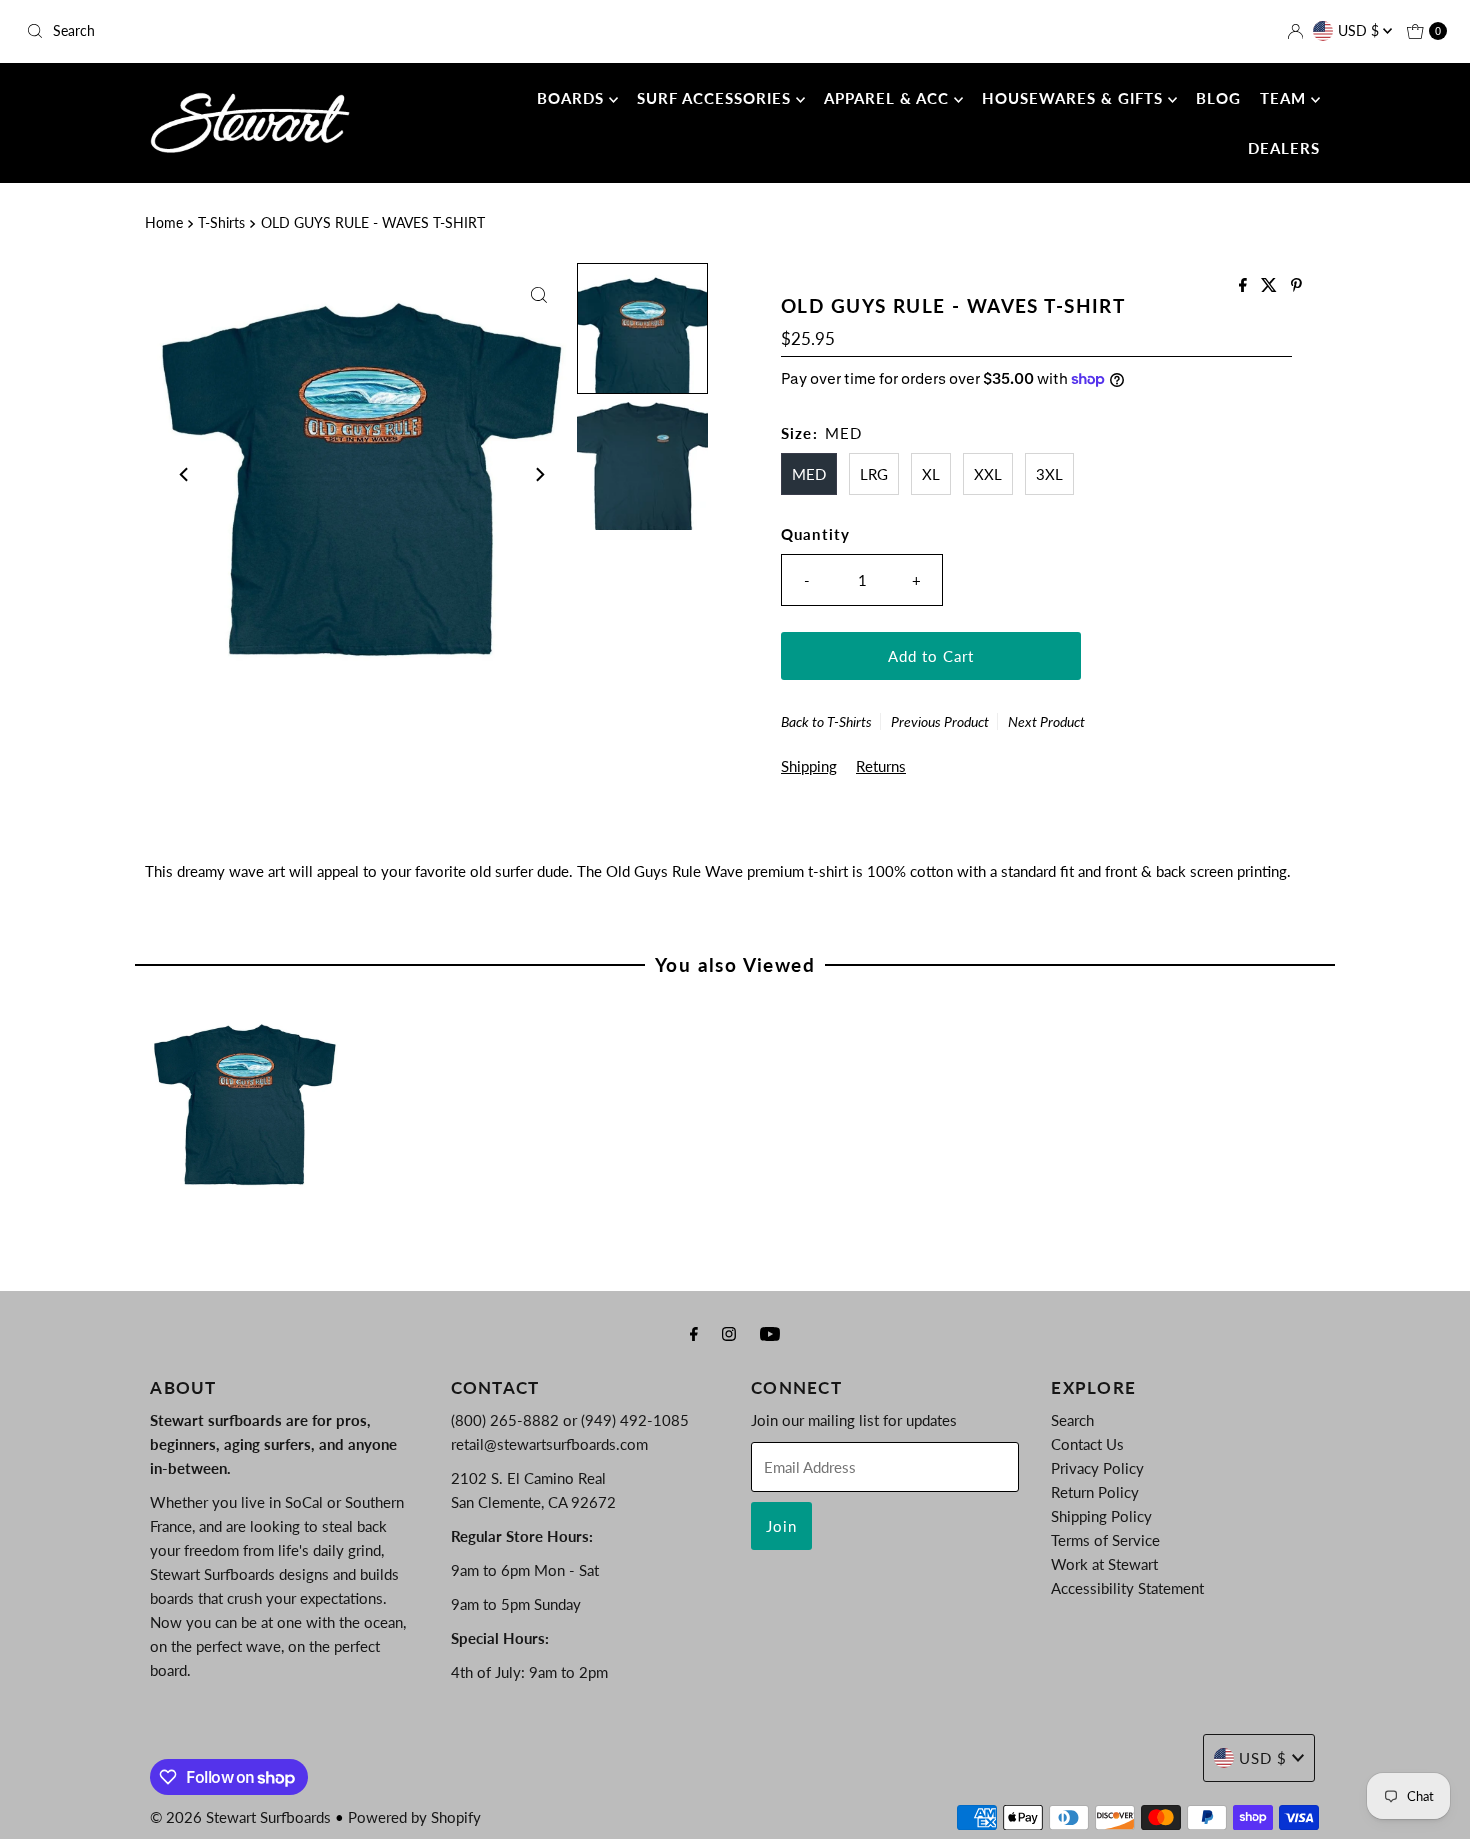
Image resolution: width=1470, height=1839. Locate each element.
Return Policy (1095, 1492)
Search (1072, 1420)
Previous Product (940, 721)
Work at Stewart (1104, 1564)
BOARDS (573, 98)
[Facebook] (694, 1333)
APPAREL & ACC (889, 98)
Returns (881, 766)
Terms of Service (1105, 1540)
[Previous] (185, 474)
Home (164, 223)
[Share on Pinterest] (1296, 285)
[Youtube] (770, 1333)
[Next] (539, 474)
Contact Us (1087, 1444)
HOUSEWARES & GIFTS (1075, 98)
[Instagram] (729, 1333)
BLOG (1218, 98)
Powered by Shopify (414, 1817)
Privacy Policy (1097, 1468)
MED (809, 474)
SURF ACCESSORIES (716, 98)
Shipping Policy (1101, 1516)
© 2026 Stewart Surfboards (240, 1817)
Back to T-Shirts (826, 721)
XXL (988, 474)
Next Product (1046, 721)
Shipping (809, 766)
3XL (1049, 474)
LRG (874, 474)
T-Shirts (221, 223)
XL (931, 474)
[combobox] (251, 31)
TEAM (1285, 98)
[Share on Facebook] (1245, 285)
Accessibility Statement (1127, 1588)
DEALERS (1284, 148)
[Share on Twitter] (1271, 285)
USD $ (1360, 30)
